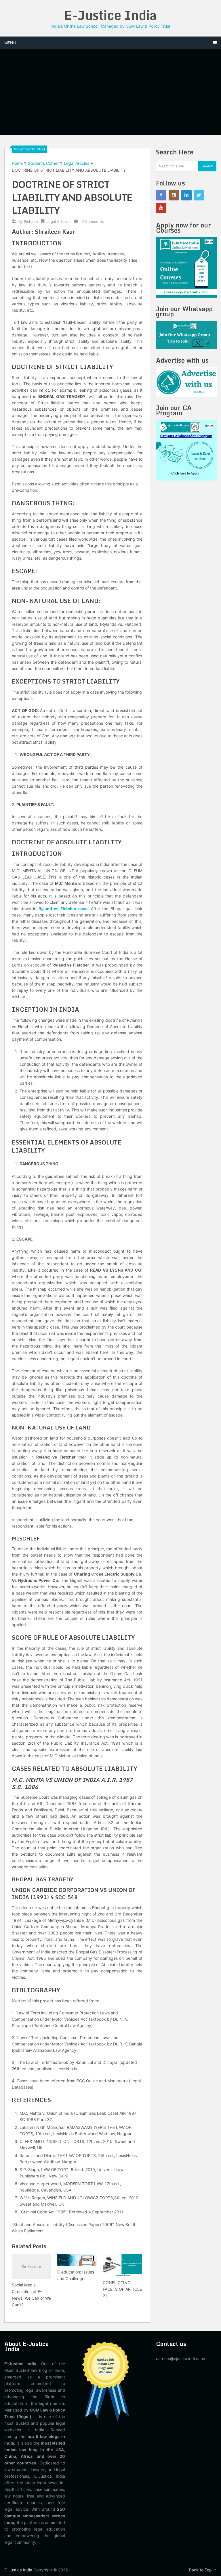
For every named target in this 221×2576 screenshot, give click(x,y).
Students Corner (43, 163)
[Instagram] (174, 195)
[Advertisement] (110, 92)
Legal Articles (77, 163)
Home (17, 163)
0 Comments (93, 221)
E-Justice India (110, 15)
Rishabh (31, 221)
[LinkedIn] (186, 195)
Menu (10, 43)
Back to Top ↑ (203, 2570)
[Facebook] (161, 195)
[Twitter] (199, 195)
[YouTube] (161, 208)
